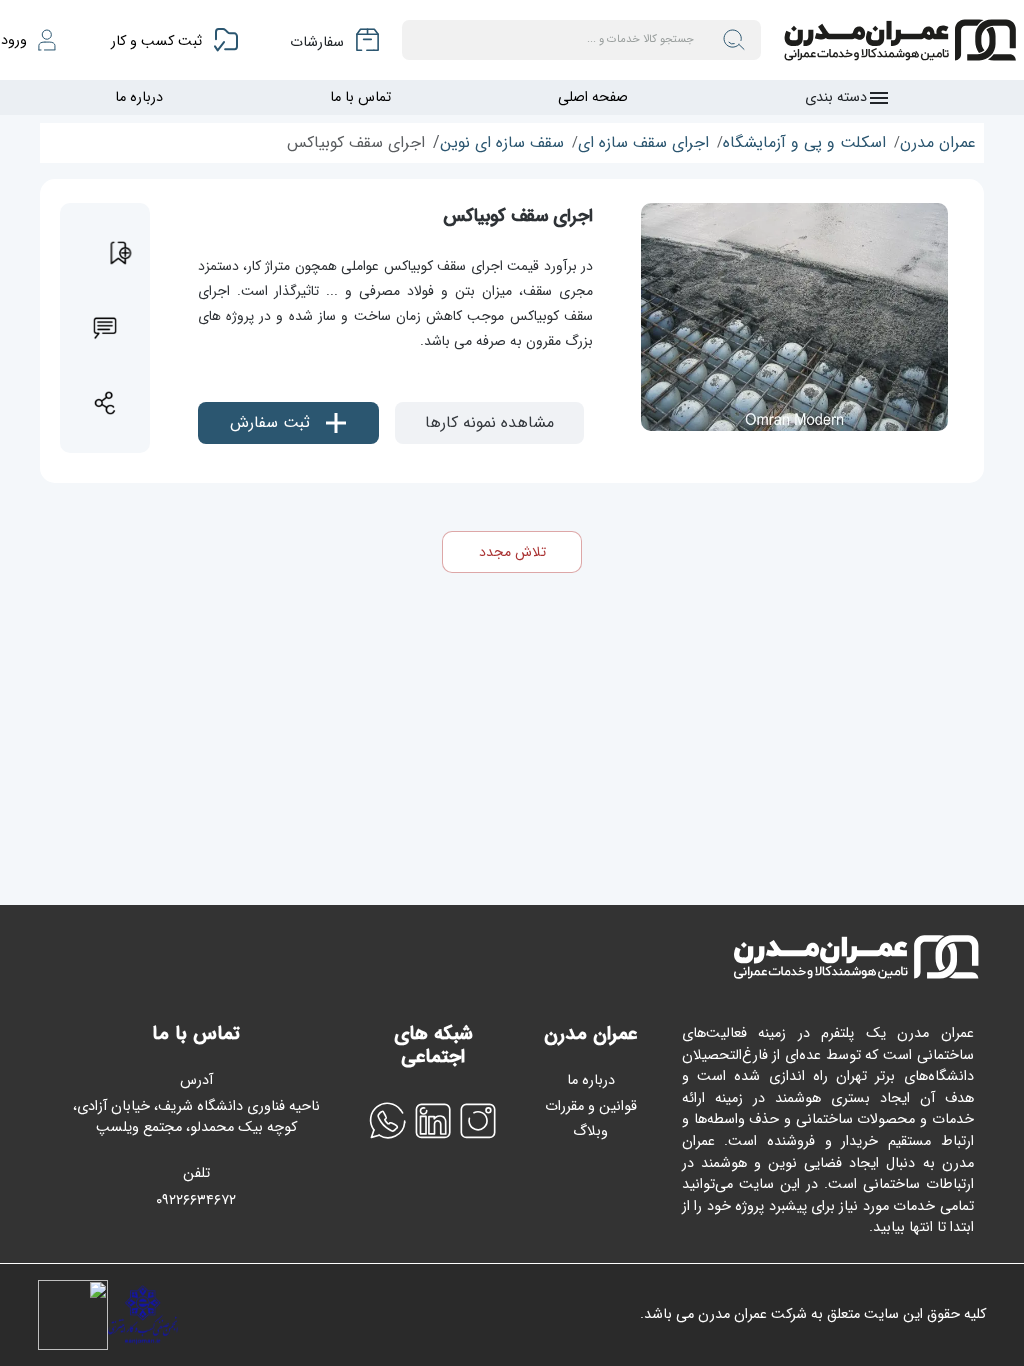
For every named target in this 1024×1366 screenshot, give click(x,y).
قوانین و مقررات (591, 1106)
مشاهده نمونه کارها (489, 422)
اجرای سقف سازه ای (643, 142)
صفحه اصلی (593, 97)
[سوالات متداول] (105, 328)
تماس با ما (360, 97)
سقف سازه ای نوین (502, 142)
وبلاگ (590, 1131)
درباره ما (139, 97)
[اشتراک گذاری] (105, 403)
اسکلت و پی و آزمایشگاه (804, 142)
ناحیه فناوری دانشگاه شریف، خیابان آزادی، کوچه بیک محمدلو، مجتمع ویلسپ (196, 1117)
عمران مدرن (938, 142)
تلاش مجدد (512, 552)
